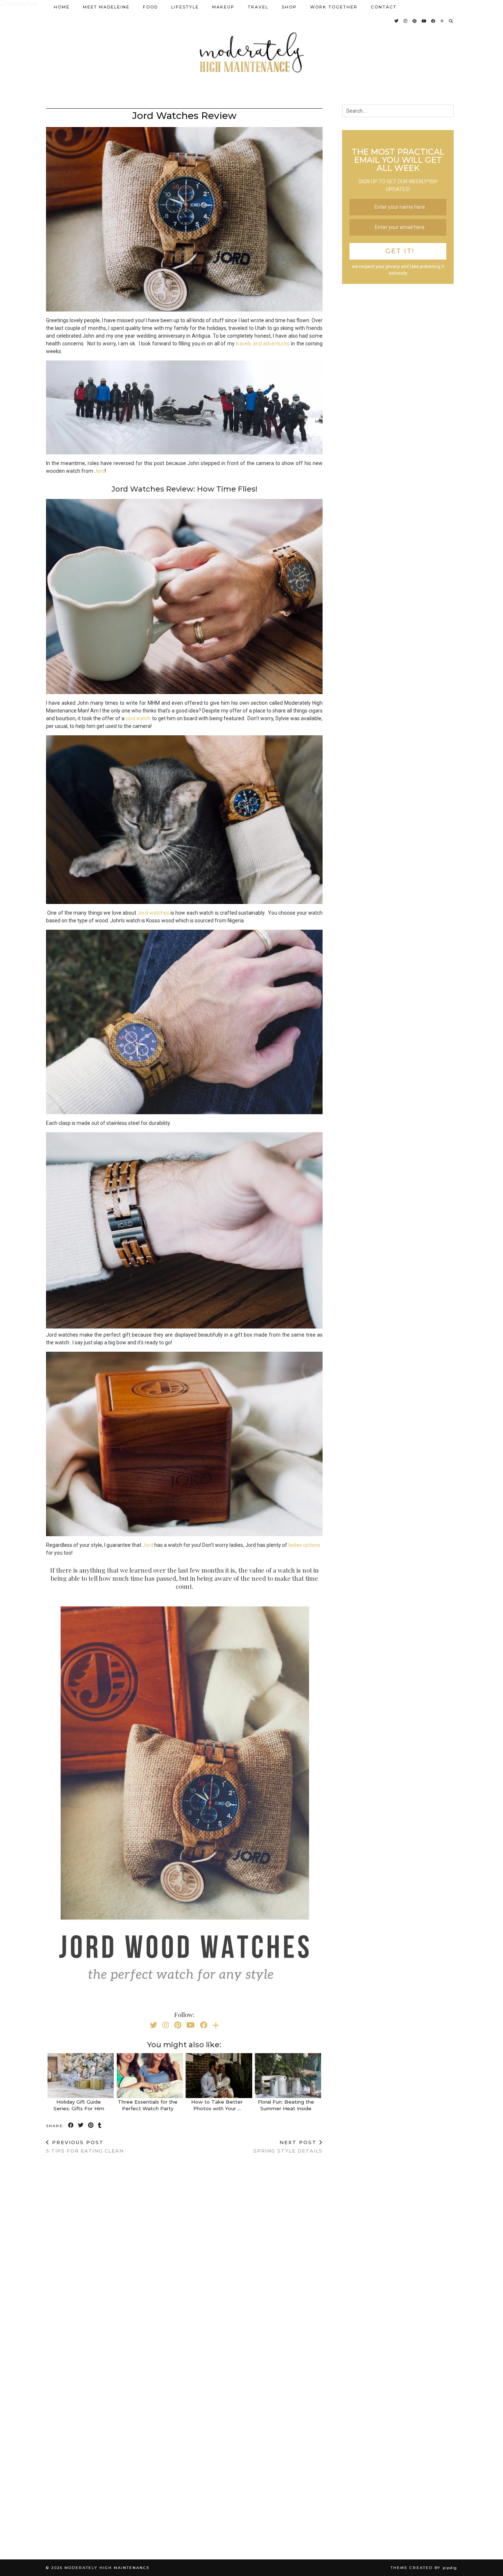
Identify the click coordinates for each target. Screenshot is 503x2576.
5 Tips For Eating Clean (85, 2146)
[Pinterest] (415, 21)
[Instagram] (406, 21)
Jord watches (153, 913)
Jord (100, 471)
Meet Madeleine (106, 7)
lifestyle (185, 7)
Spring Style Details (288, 2146)
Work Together (334, 7)
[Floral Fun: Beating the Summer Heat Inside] (288, 2076)
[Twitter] (397, 21)
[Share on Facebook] (71, 2125)
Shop (289, 7)
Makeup (223, 7)
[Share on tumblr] (100, 2125)
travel (258, 7)
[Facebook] (434, 21)
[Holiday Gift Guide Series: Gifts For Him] (81, 2076)
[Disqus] (184, 2256)
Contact (384, 7)
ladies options (304, 1545)
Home (62, 7)
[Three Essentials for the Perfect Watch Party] (150, 2076)
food (150, 7)
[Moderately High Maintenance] (251, 52)
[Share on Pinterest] (91, 2125)
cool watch (138, 718)
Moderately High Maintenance (107, 2568)
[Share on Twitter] (81, 2125)
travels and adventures (263, 344)
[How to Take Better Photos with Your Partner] (219, 2076)
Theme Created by (424, 2568)
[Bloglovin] (442, 21)
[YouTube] (424, 21)
